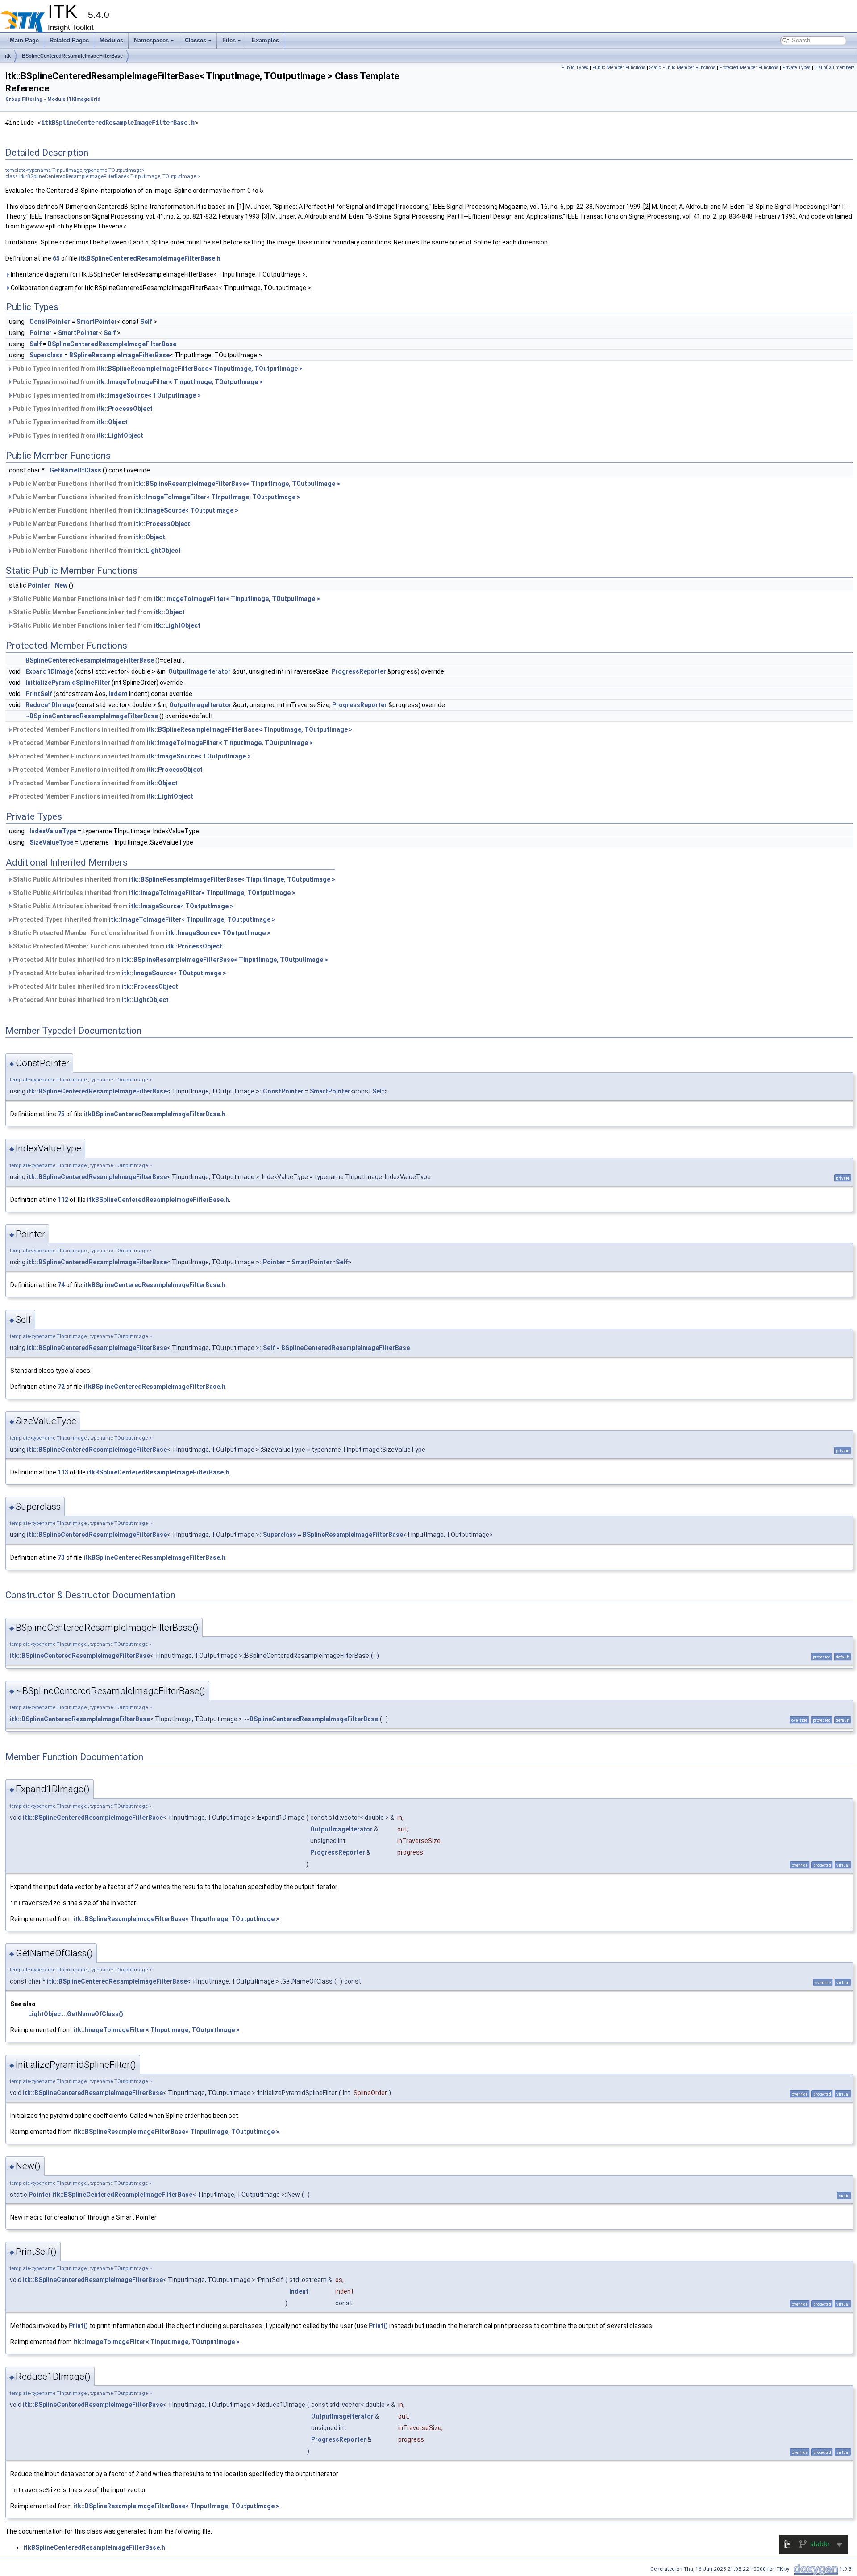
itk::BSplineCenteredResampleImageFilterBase (97, 1091)
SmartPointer (97, 322)
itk (8, 56)
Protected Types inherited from (144, 919)
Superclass (46, 355)
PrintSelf (39, 694)
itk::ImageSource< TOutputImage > (149, 395)
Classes (196, 40)
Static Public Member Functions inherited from (166, 599)
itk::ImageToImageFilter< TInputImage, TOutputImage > (180, 382)
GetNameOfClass (75, 470)
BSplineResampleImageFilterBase (119, 355)
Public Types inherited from (157, 369)
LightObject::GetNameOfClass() (76, 2014)
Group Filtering (24, 99)
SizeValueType (51, 842)
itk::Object (112, 422)
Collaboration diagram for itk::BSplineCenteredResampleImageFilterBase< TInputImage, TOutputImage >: (161, 288)
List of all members (835, 68)
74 (61, 1285)
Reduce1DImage (50, 705)
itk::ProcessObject (125, 409)
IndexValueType (53, 831)
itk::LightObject (120, 435)
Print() (78, 2326)
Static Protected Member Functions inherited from (141, 933)
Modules (111, 40)
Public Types (575, 68)
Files (229, 40)
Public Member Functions (619, 68)
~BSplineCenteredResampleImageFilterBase (92, 716)
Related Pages (69, 40)
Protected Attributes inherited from (170, 960)
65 (56, 258)
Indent (118, 694)
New (61, 585)
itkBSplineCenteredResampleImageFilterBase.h (118, 123)
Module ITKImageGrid (74, 99)
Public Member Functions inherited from (176, 484)
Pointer (41, 333)
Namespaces (151, 40)
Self (146, 322)
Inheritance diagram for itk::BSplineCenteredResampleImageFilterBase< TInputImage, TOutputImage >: (158, 274)
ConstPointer (50, 322)
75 (61, 1114)
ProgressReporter (359, 671)
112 (63, 1200)
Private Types (797, 68)
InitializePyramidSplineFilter (68, 683)
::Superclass (278, 1535)
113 (63, 1472)
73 (61, 1557)
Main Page (24, 40)
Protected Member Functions (749, 68)
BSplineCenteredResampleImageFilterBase (72, 56)
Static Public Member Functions (682, 68)
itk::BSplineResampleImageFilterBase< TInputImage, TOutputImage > (200, 369)
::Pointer (272, 1262)
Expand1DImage (49, 671)
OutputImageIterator (200, 671)
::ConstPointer (281, 1091)
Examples (265, 40)
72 (61, 1387)
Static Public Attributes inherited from (173, 879)
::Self (267, 1348)
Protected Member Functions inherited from (182, 729)
